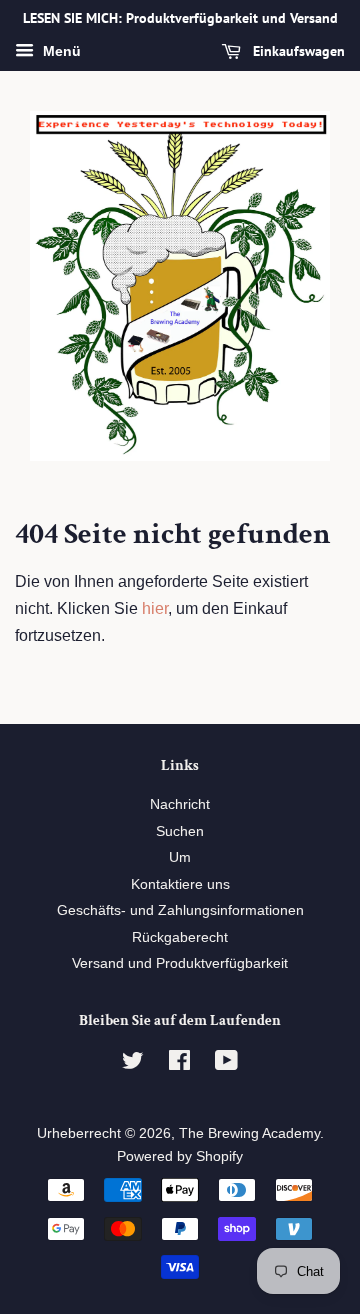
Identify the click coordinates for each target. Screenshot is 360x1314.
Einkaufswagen (297, 51)
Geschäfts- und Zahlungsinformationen (180, 910)
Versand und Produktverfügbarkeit (180, 963)
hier (155, 608)
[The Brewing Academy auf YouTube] (226, 1064)
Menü (60, 51)
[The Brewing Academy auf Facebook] (179, 1064)
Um (180, 857)
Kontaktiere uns (180, 884)
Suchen (180, 831)
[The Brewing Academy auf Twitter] (133, 1064)
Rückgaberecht (180, 937)
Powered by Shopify (180, 1156)
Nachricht (180, 804)
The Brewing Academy (249, 1133)
